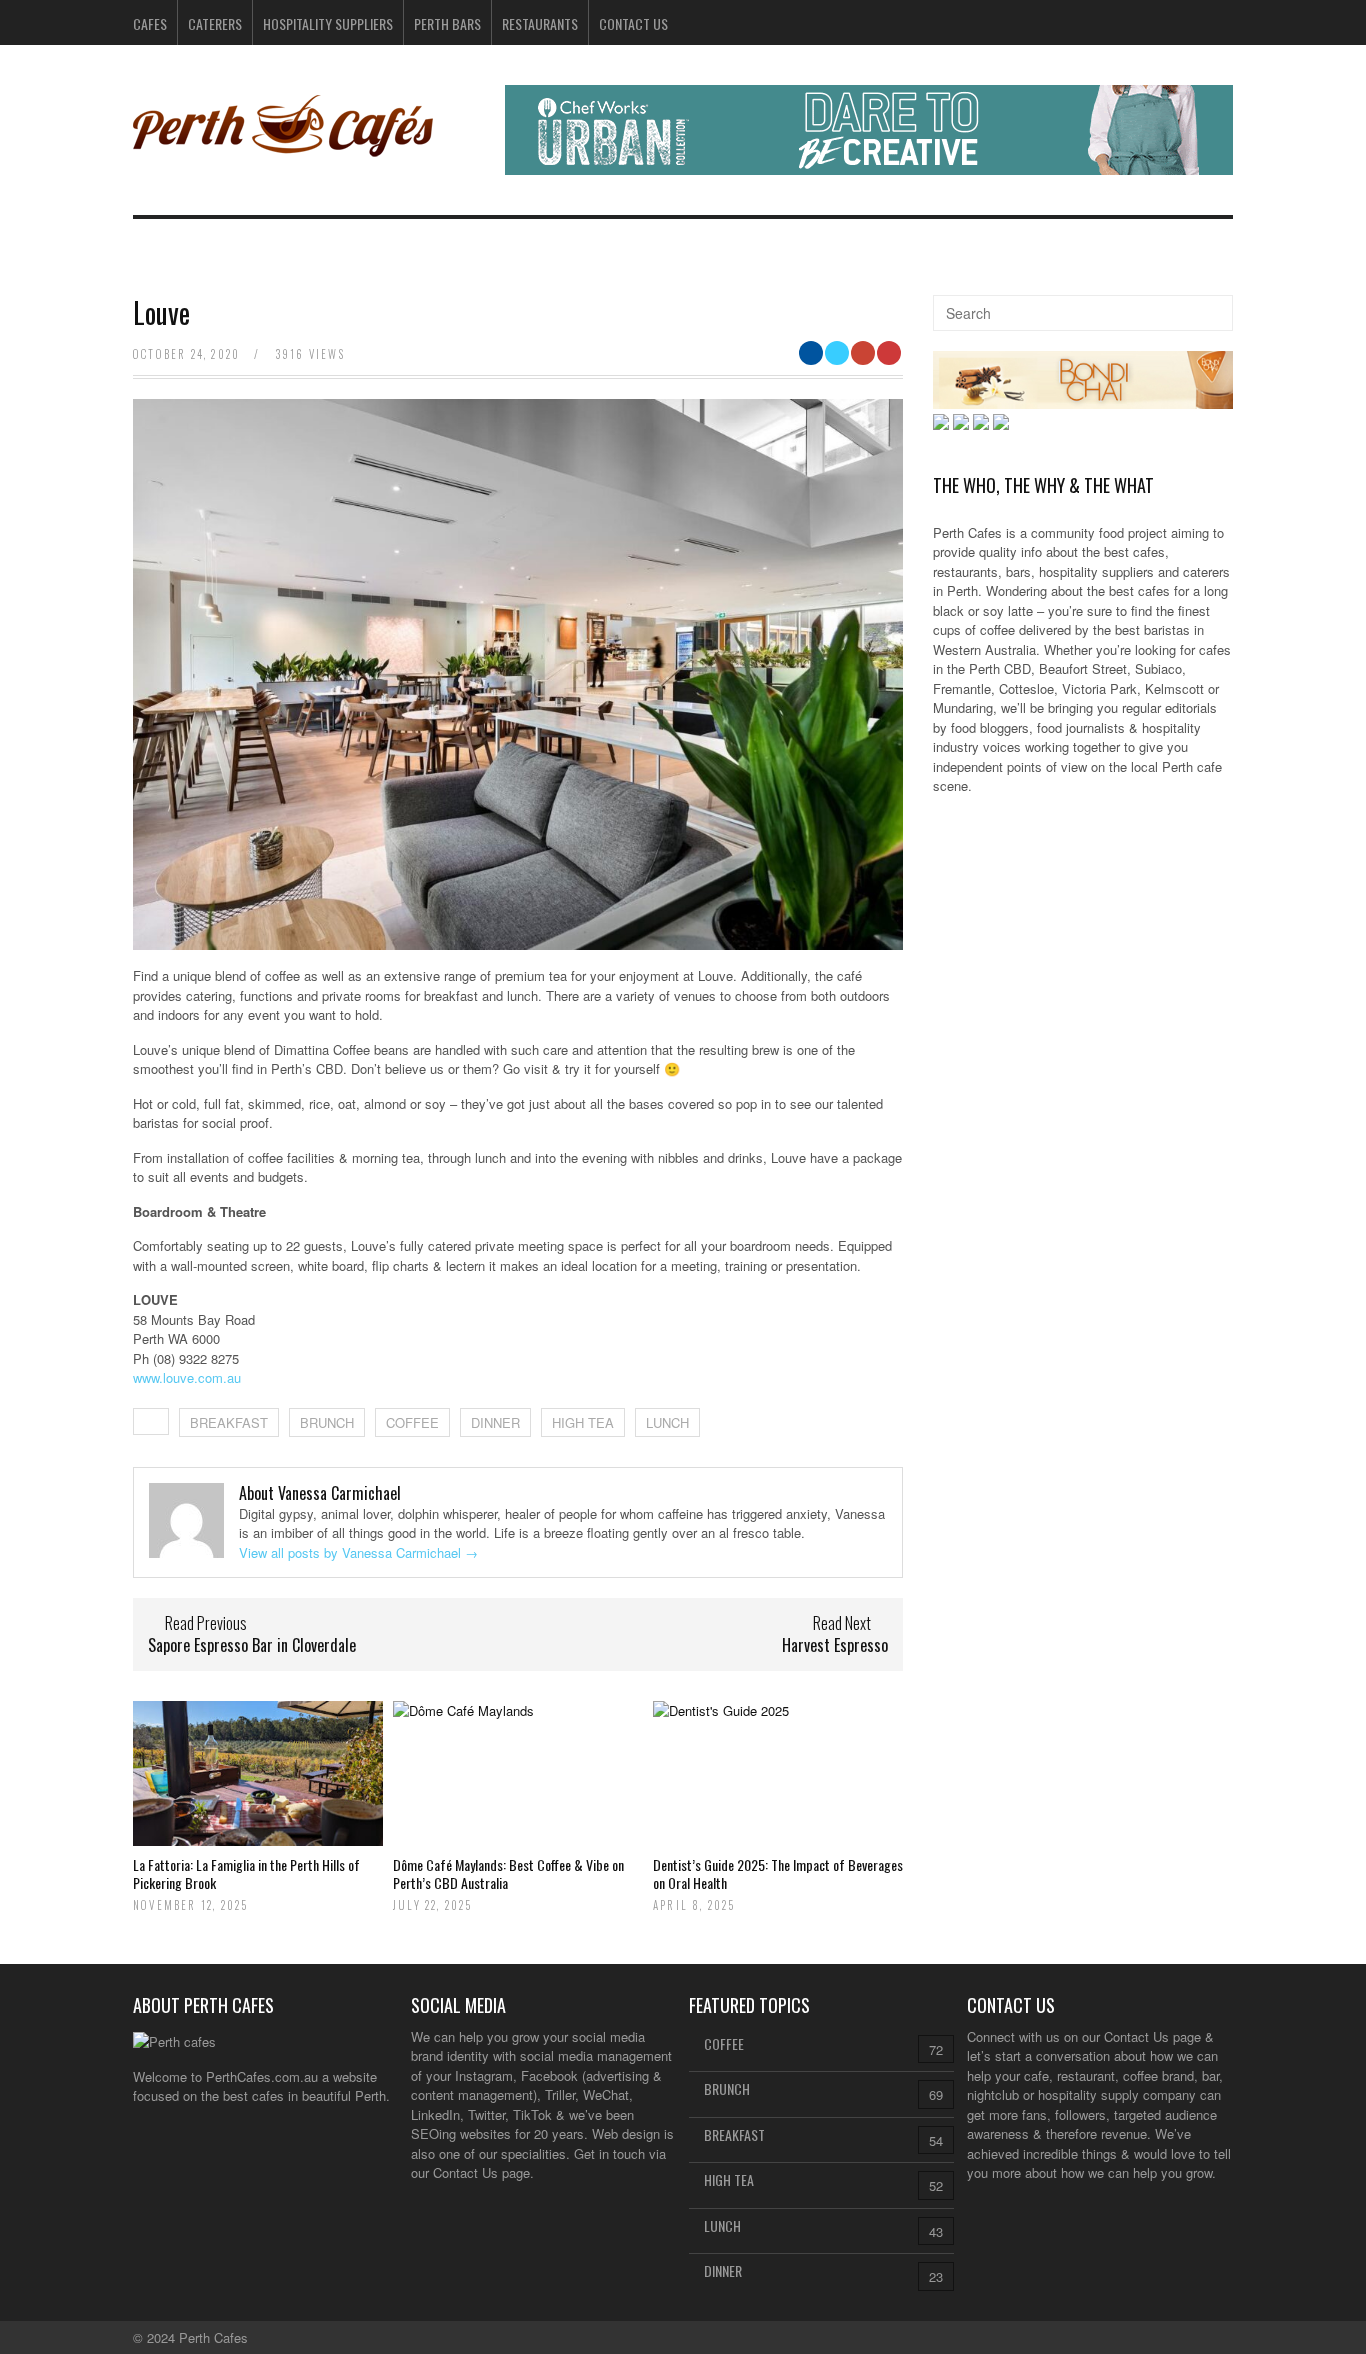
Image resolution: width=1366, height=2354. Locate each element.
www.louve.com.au (187, 1377)
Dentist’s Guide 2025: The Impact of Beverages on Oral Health (778, 1873)
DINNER (495, 1422)
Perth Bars (447, 23)
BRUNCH (327, 1422)
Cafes (150, 23)
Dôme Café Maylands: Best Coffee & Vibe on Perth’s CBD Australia (508, 1873)
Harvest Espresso (835, 1645)
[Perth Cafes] (283, 149)
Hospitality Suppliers (328, 23)
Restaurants (540, 23)
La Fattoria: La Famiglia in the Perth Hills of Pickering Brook (246, 1873)
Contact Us (633, 23)
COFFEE (412, 1422)
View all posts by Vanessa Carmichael (358, 1552)
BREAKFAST (229, 1422)
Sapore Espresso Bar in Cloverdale (252, 1645)
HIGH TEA (583, 1422)
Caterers (215, 23)
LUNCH (667, 1422)
